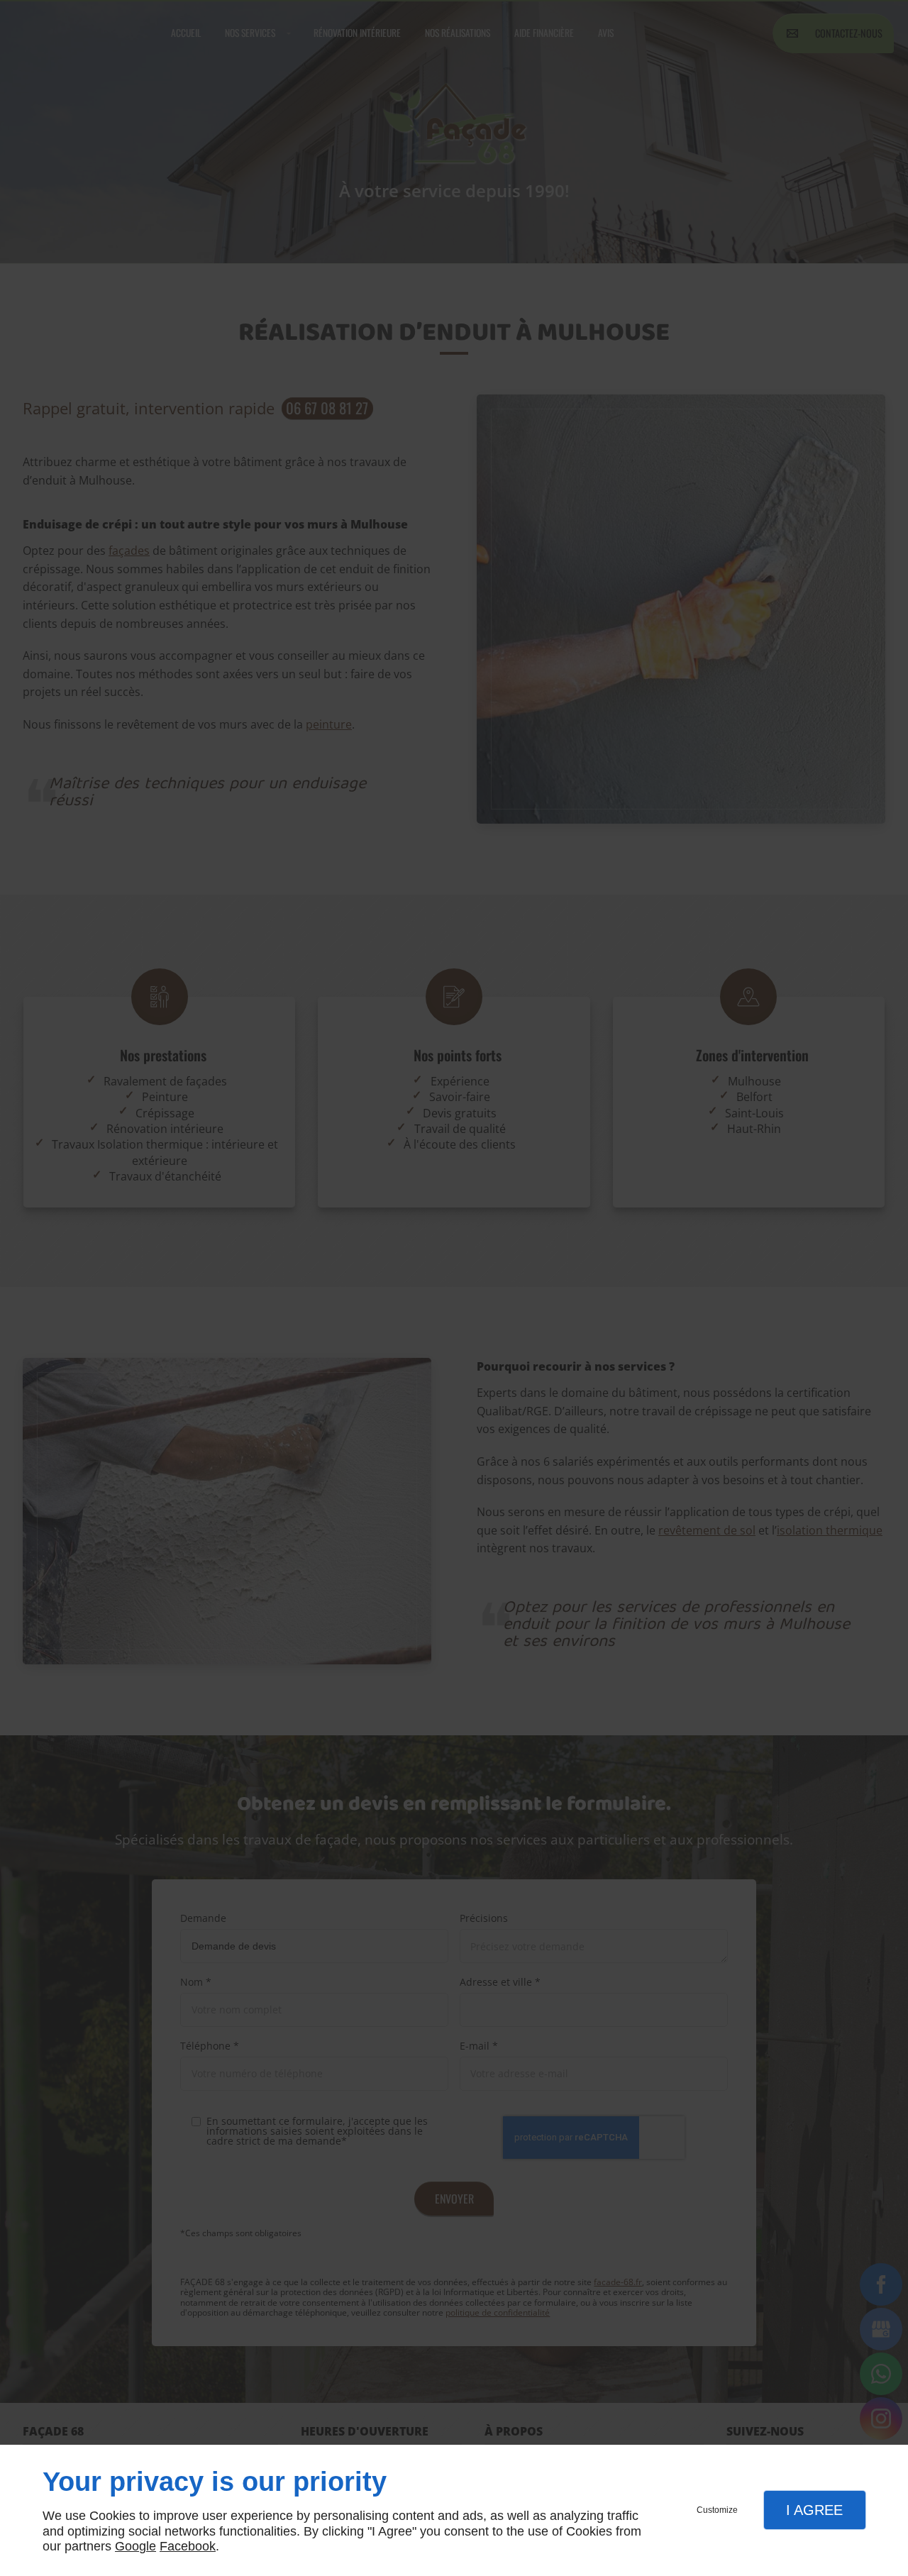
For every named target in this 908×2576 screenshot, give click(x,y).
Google (135, 2546)
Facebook (188, 2546)
